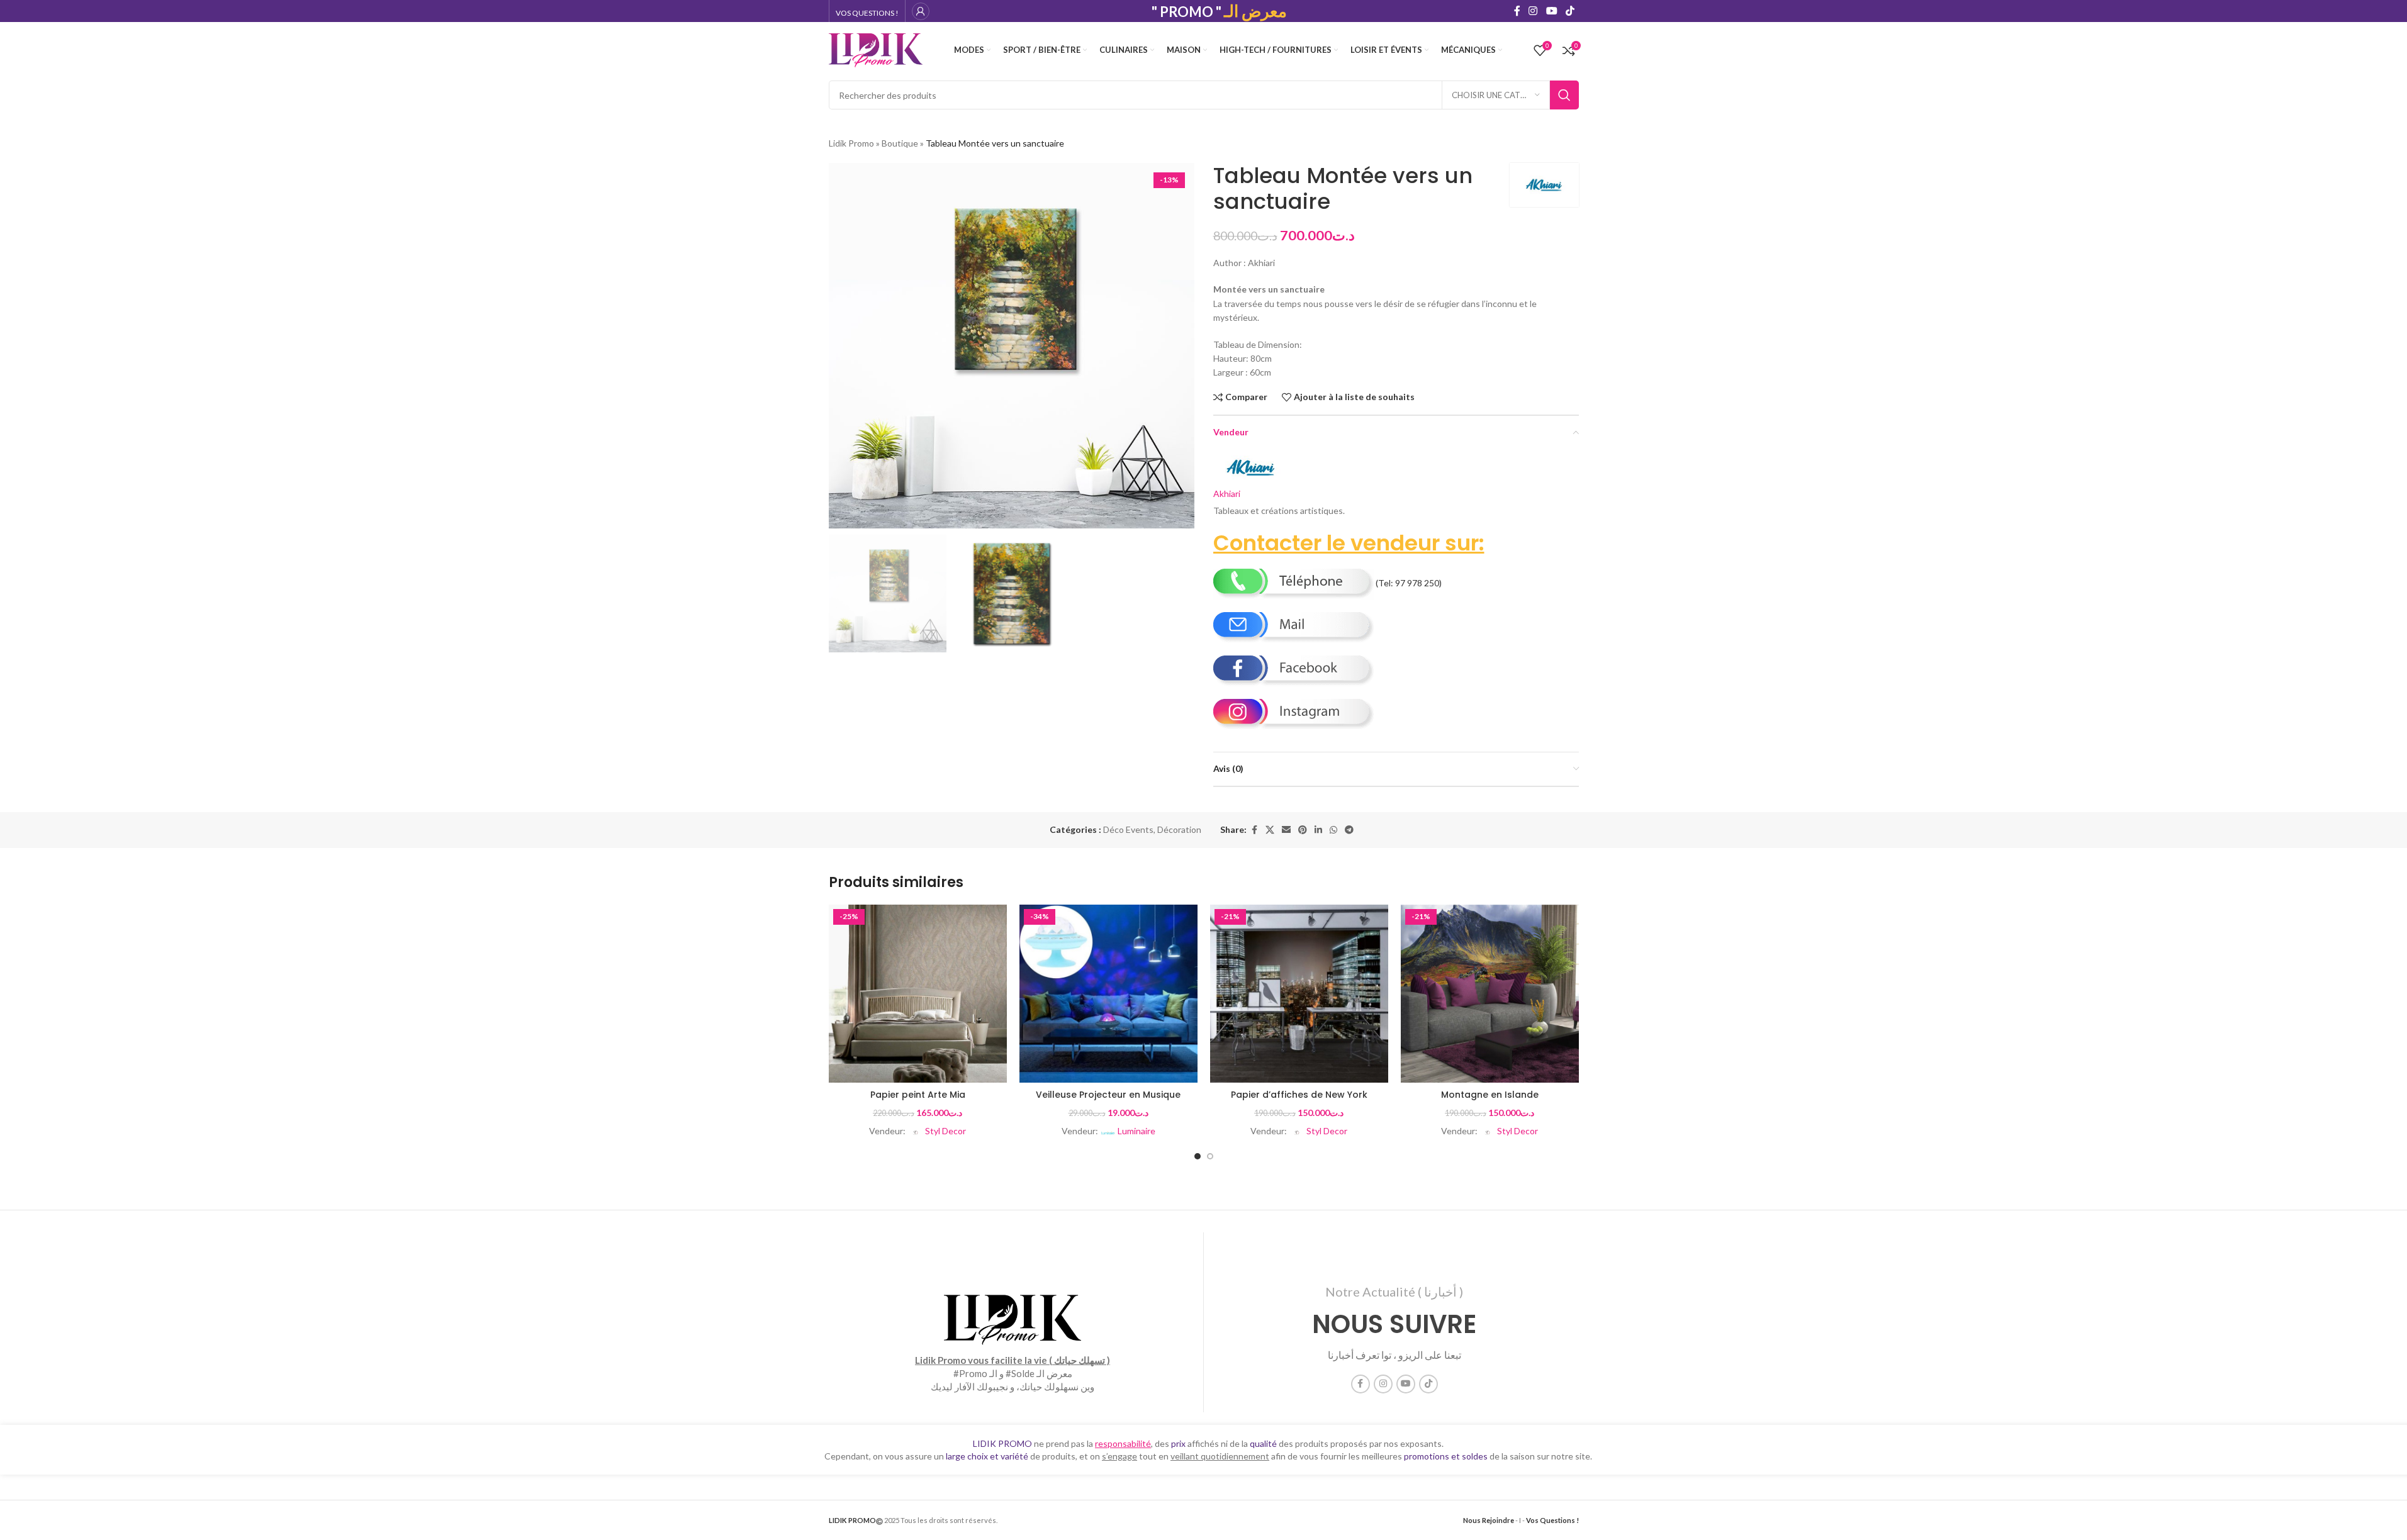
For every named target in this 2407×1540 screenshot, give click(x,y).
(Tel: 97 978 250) (1408, 583)
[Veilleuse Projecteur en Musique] (1108, 994)
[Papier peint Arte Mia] (918, 994)
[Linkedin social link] (1318, 830)
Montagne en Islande (1490, 1095)
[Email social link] (1286, 830)
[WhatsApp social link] (1333, 830)
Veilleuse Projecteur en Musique (1108, 1095)
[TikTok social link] (1570, 11)
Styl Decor (945, 1131)
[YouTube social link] (1551, 11)
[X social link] (1270, 830)
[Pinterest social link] (1303, 830)
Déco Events (1128, 829)
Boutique (900, 143)
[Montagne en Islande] (1490, 994)
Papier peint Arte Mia (918, 1095)
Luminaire (1136, 1131)
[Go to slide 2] (1210, 1156)
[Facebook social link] (1517, 11)
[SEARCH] (1564, 95)
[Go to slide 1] (1198, 1156)
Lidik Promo (851, 143)
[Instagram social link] (1533, 11)
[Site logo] (876, 49)
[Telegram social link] (1349, 830)
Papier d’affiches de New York (1299, 1095)
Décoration (1179, 829)
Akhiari (1227, 494)
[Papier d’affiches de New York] (1299, 994)
